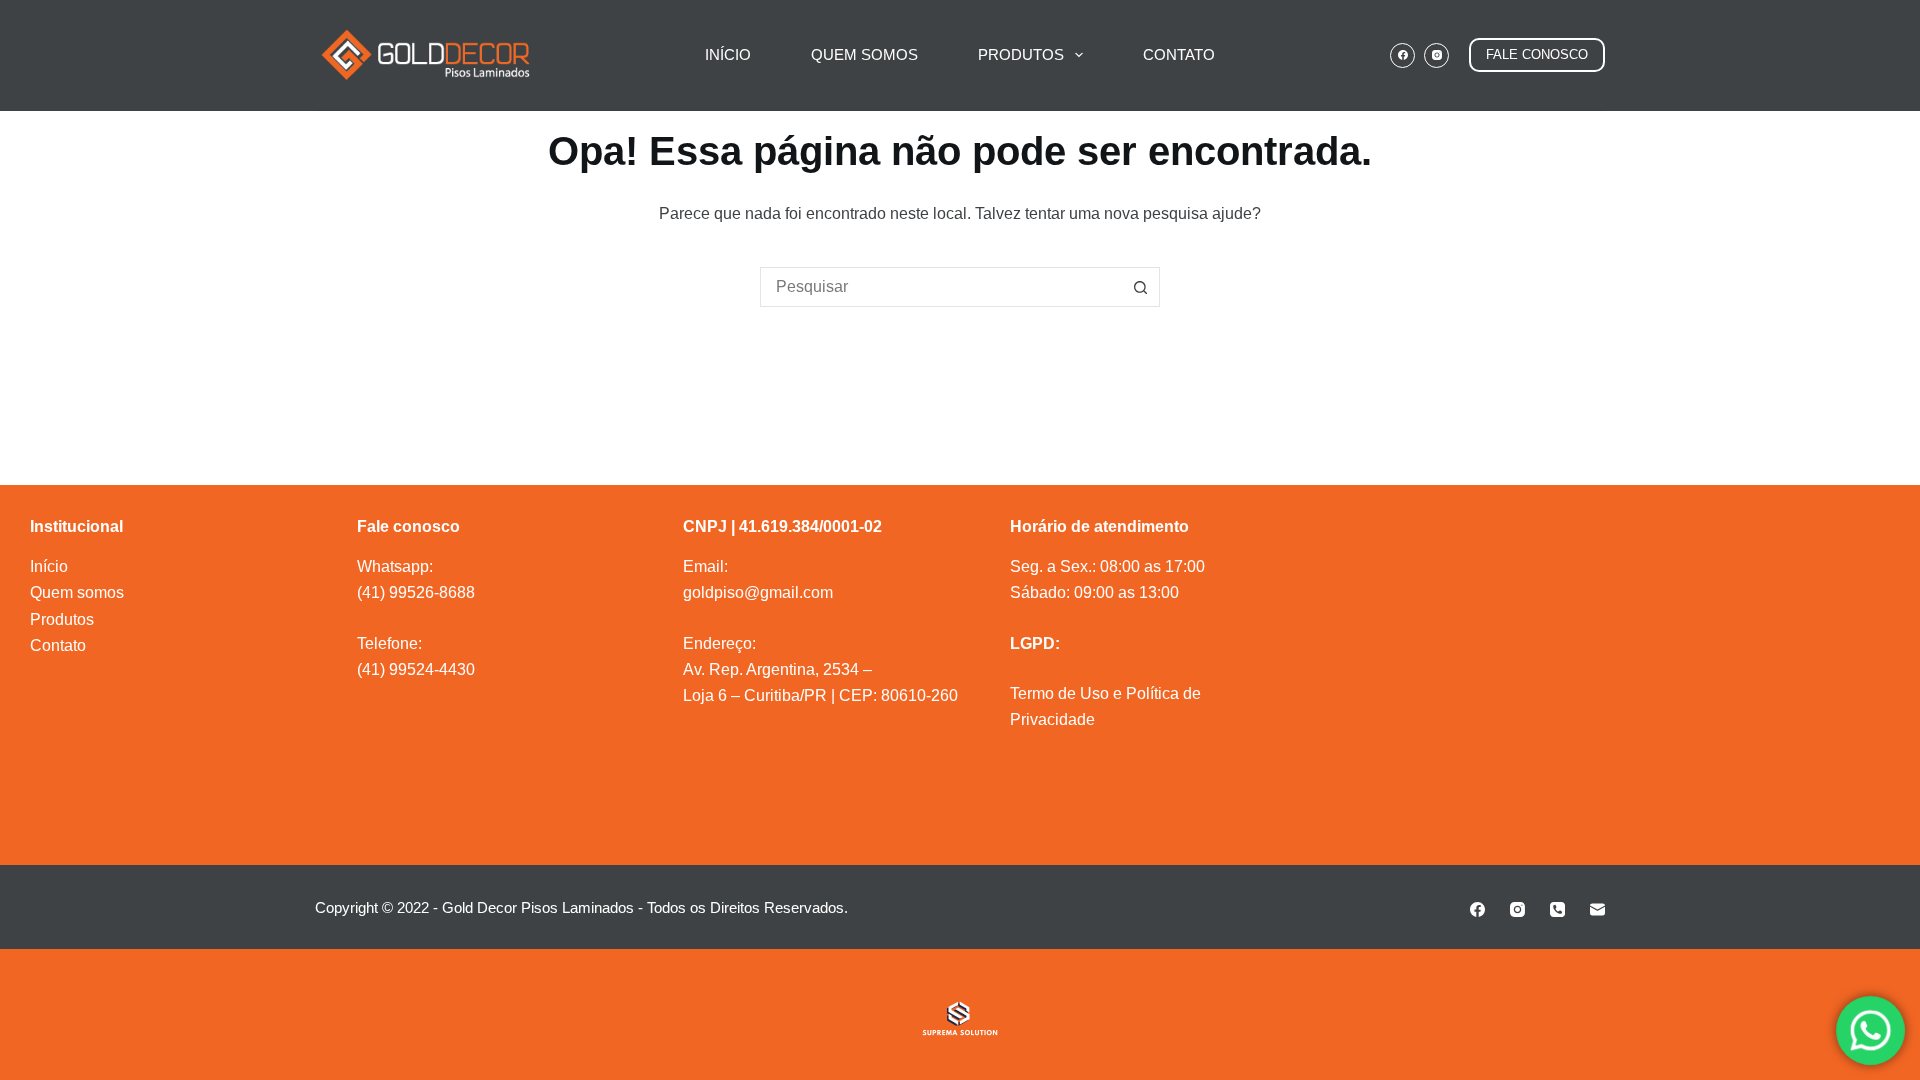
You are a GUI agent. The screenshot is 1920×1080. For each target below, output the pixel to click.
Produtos (62, 619)
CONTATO (1179, 54)
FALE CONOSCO (1537, 54)
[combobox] (941, 287)
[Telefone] (1557, 909)
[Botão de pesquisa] (1140, 287)
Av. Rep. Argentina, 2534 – (777, 669)
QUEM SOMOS (864, 54)
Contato (58, 645)
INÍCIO (728, 54)
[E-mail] (1597, 909)
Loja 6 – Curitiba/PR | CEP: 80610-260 (820, 695)
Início (49, 566)
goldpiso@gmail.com (758, 592)
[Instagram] (1436, 55)
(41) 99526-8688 (416, 592)
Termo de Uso (1059, 693)
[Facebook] (1402, 55)
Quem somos (77, 592)
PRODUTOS (1021, 54)
